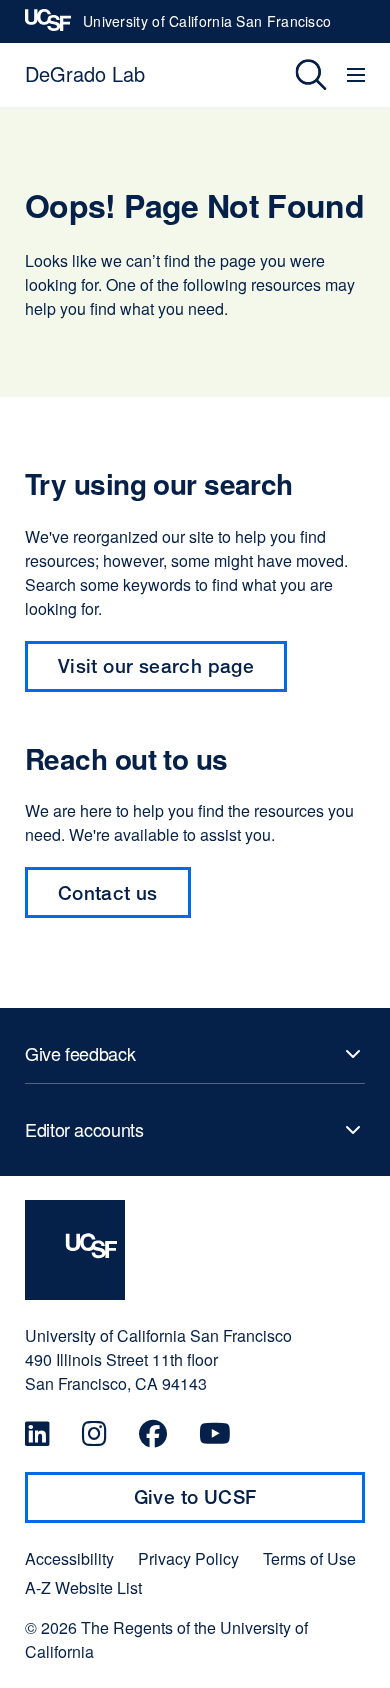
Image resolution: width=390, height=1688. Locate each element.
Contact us (124, 899)
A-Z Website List (83, 1588)
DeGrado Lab (85, 73)
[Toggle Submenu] (195, 1054)
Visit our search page (156, 665)
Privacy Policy (188, 1559)
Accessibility (69, 1559)
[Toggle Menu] (358, 75)
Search (296, 75)
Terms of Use (309, 1559)
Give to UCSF (234, 1504)
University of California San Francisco (207, 27)
